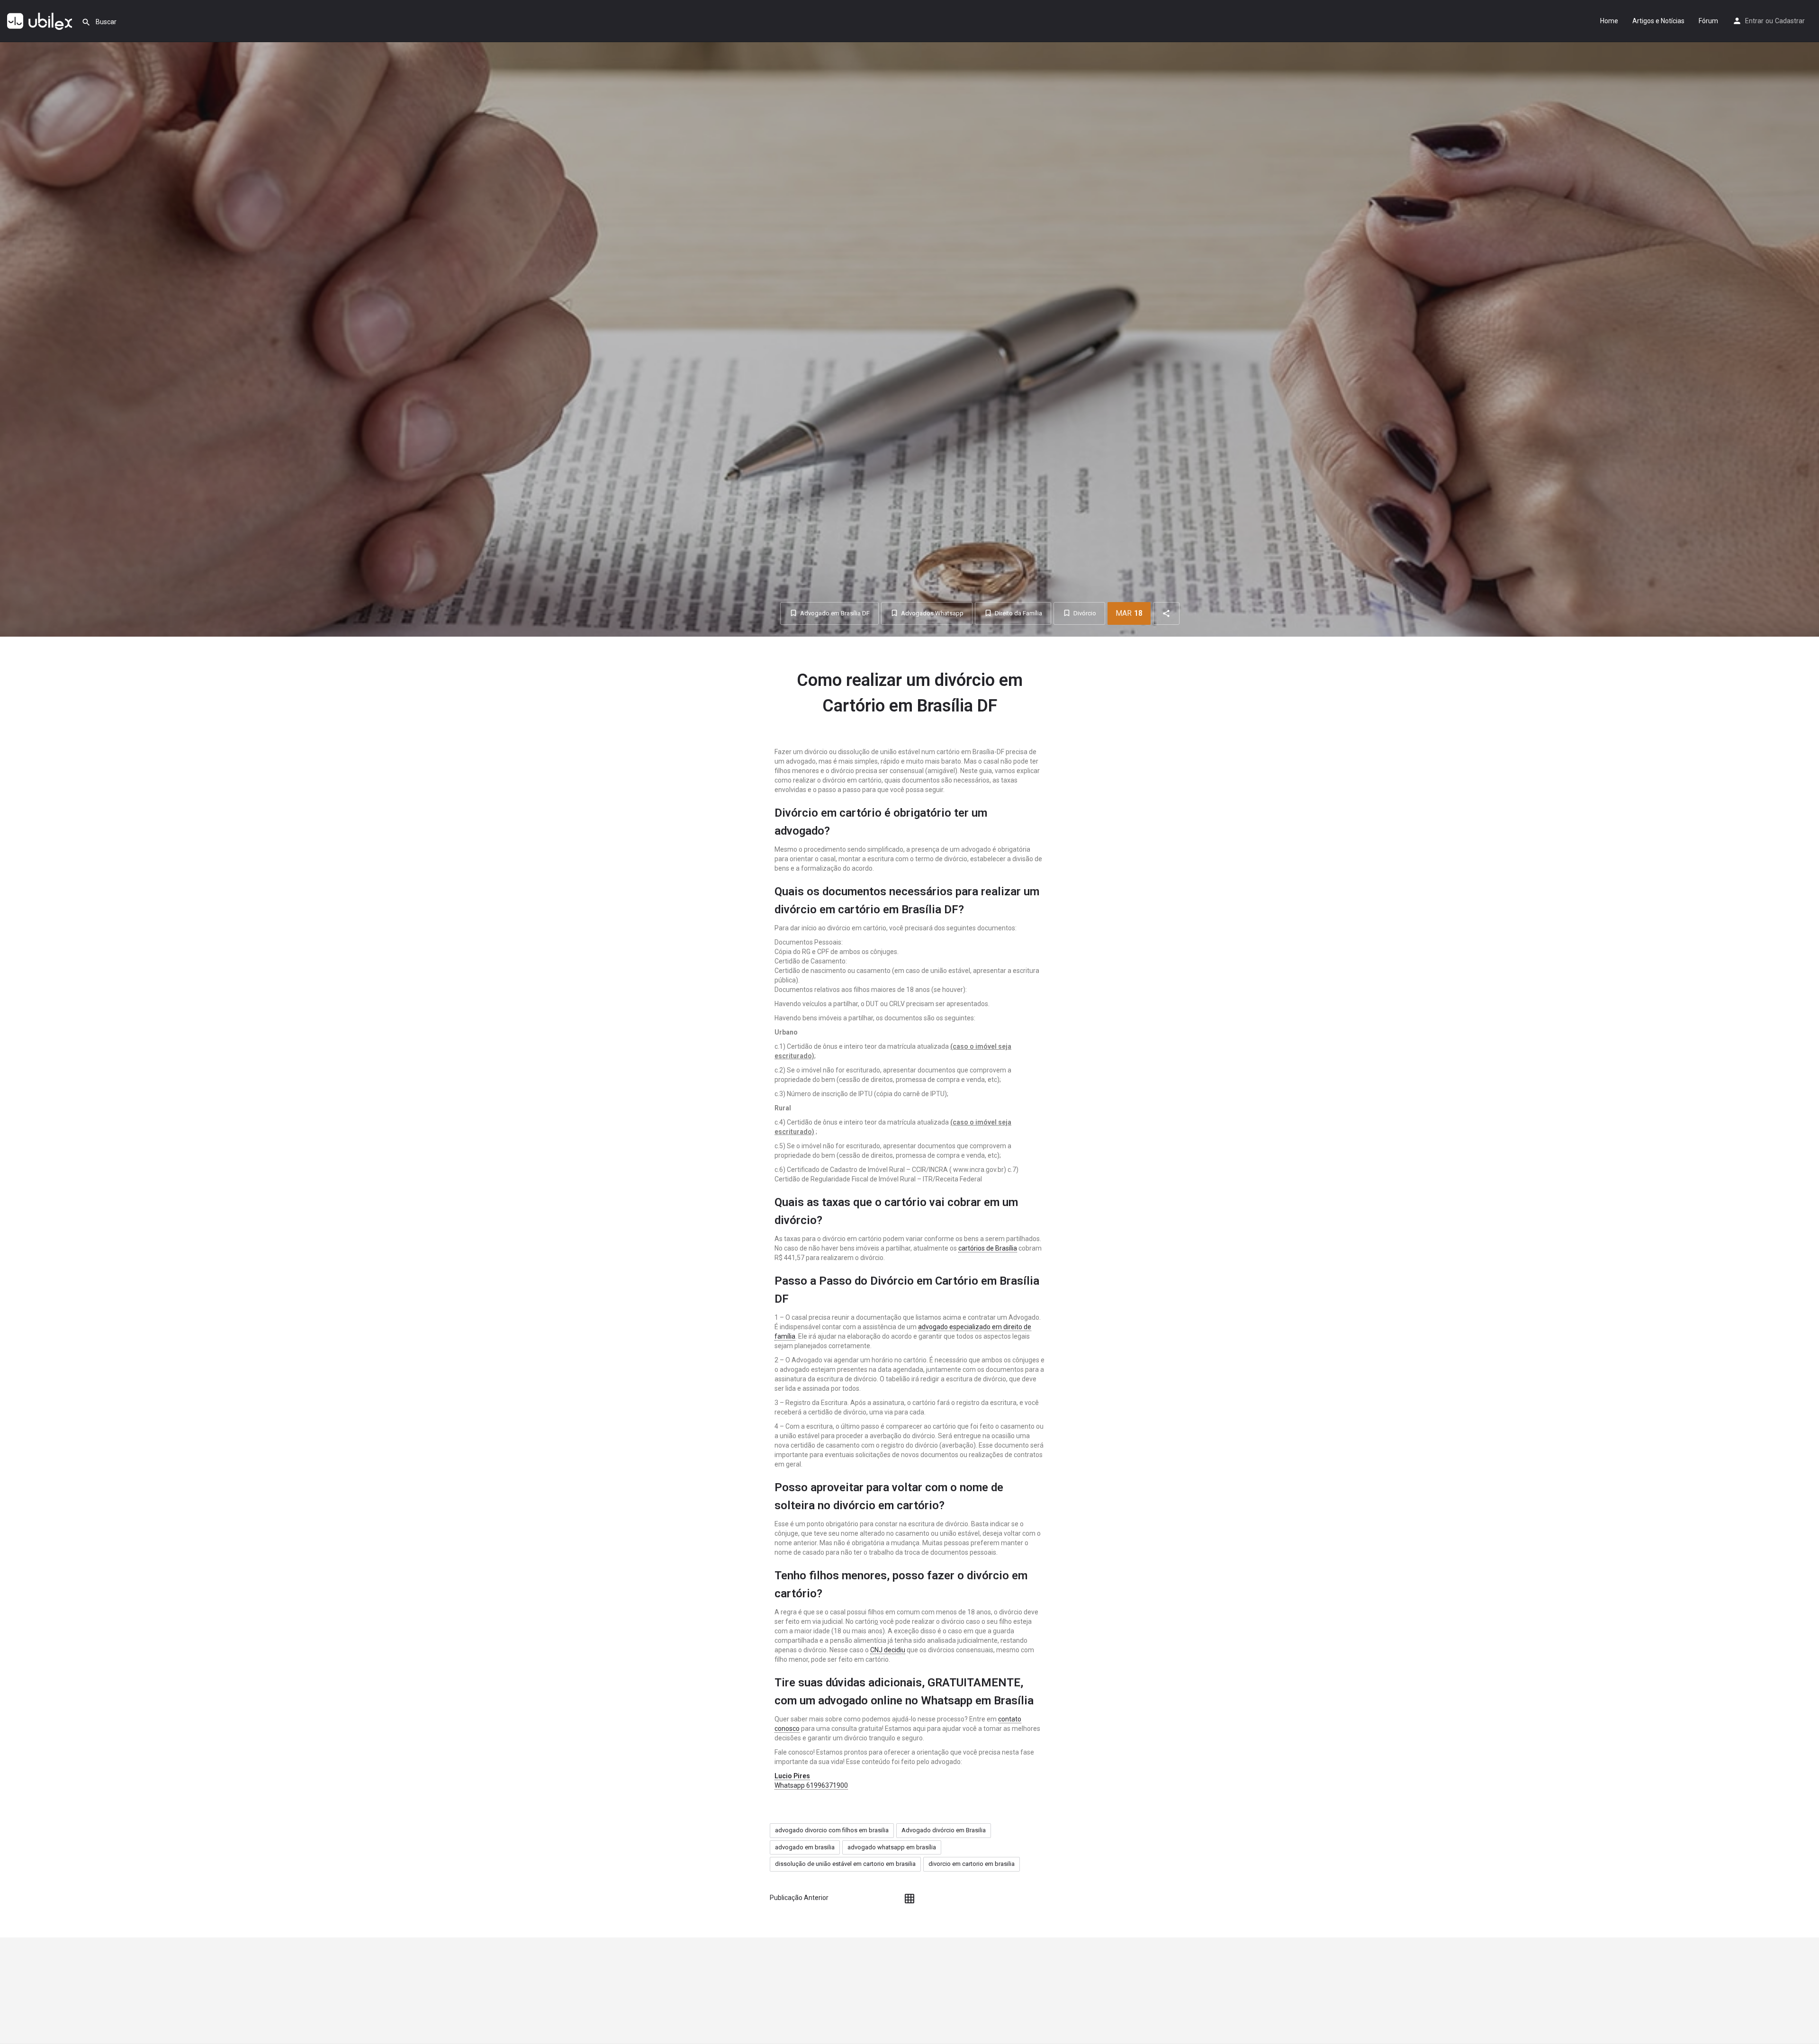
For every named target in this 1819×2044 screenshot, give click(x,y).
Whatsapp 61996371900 (811, 1785)
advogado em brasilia (805, 1847)
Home (1609, 21)
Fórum (1708, 21)
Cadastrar (1790, 21)
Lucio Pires (792, 1776)
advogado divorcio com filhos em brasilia (832, 1830)
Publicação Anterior (799, 1898)
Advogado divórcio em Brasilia (944, 1830)
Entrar (1754, 21)
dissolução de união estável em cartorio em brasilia (845, 1864)
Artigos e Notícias (1658, 21)
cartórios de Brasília (988, 1248)
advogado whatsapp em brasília (892, 1847)
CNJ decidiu (888, 1650)
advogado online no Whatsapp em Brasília (926, 1701)
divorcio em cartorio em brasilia (972, 1864)
